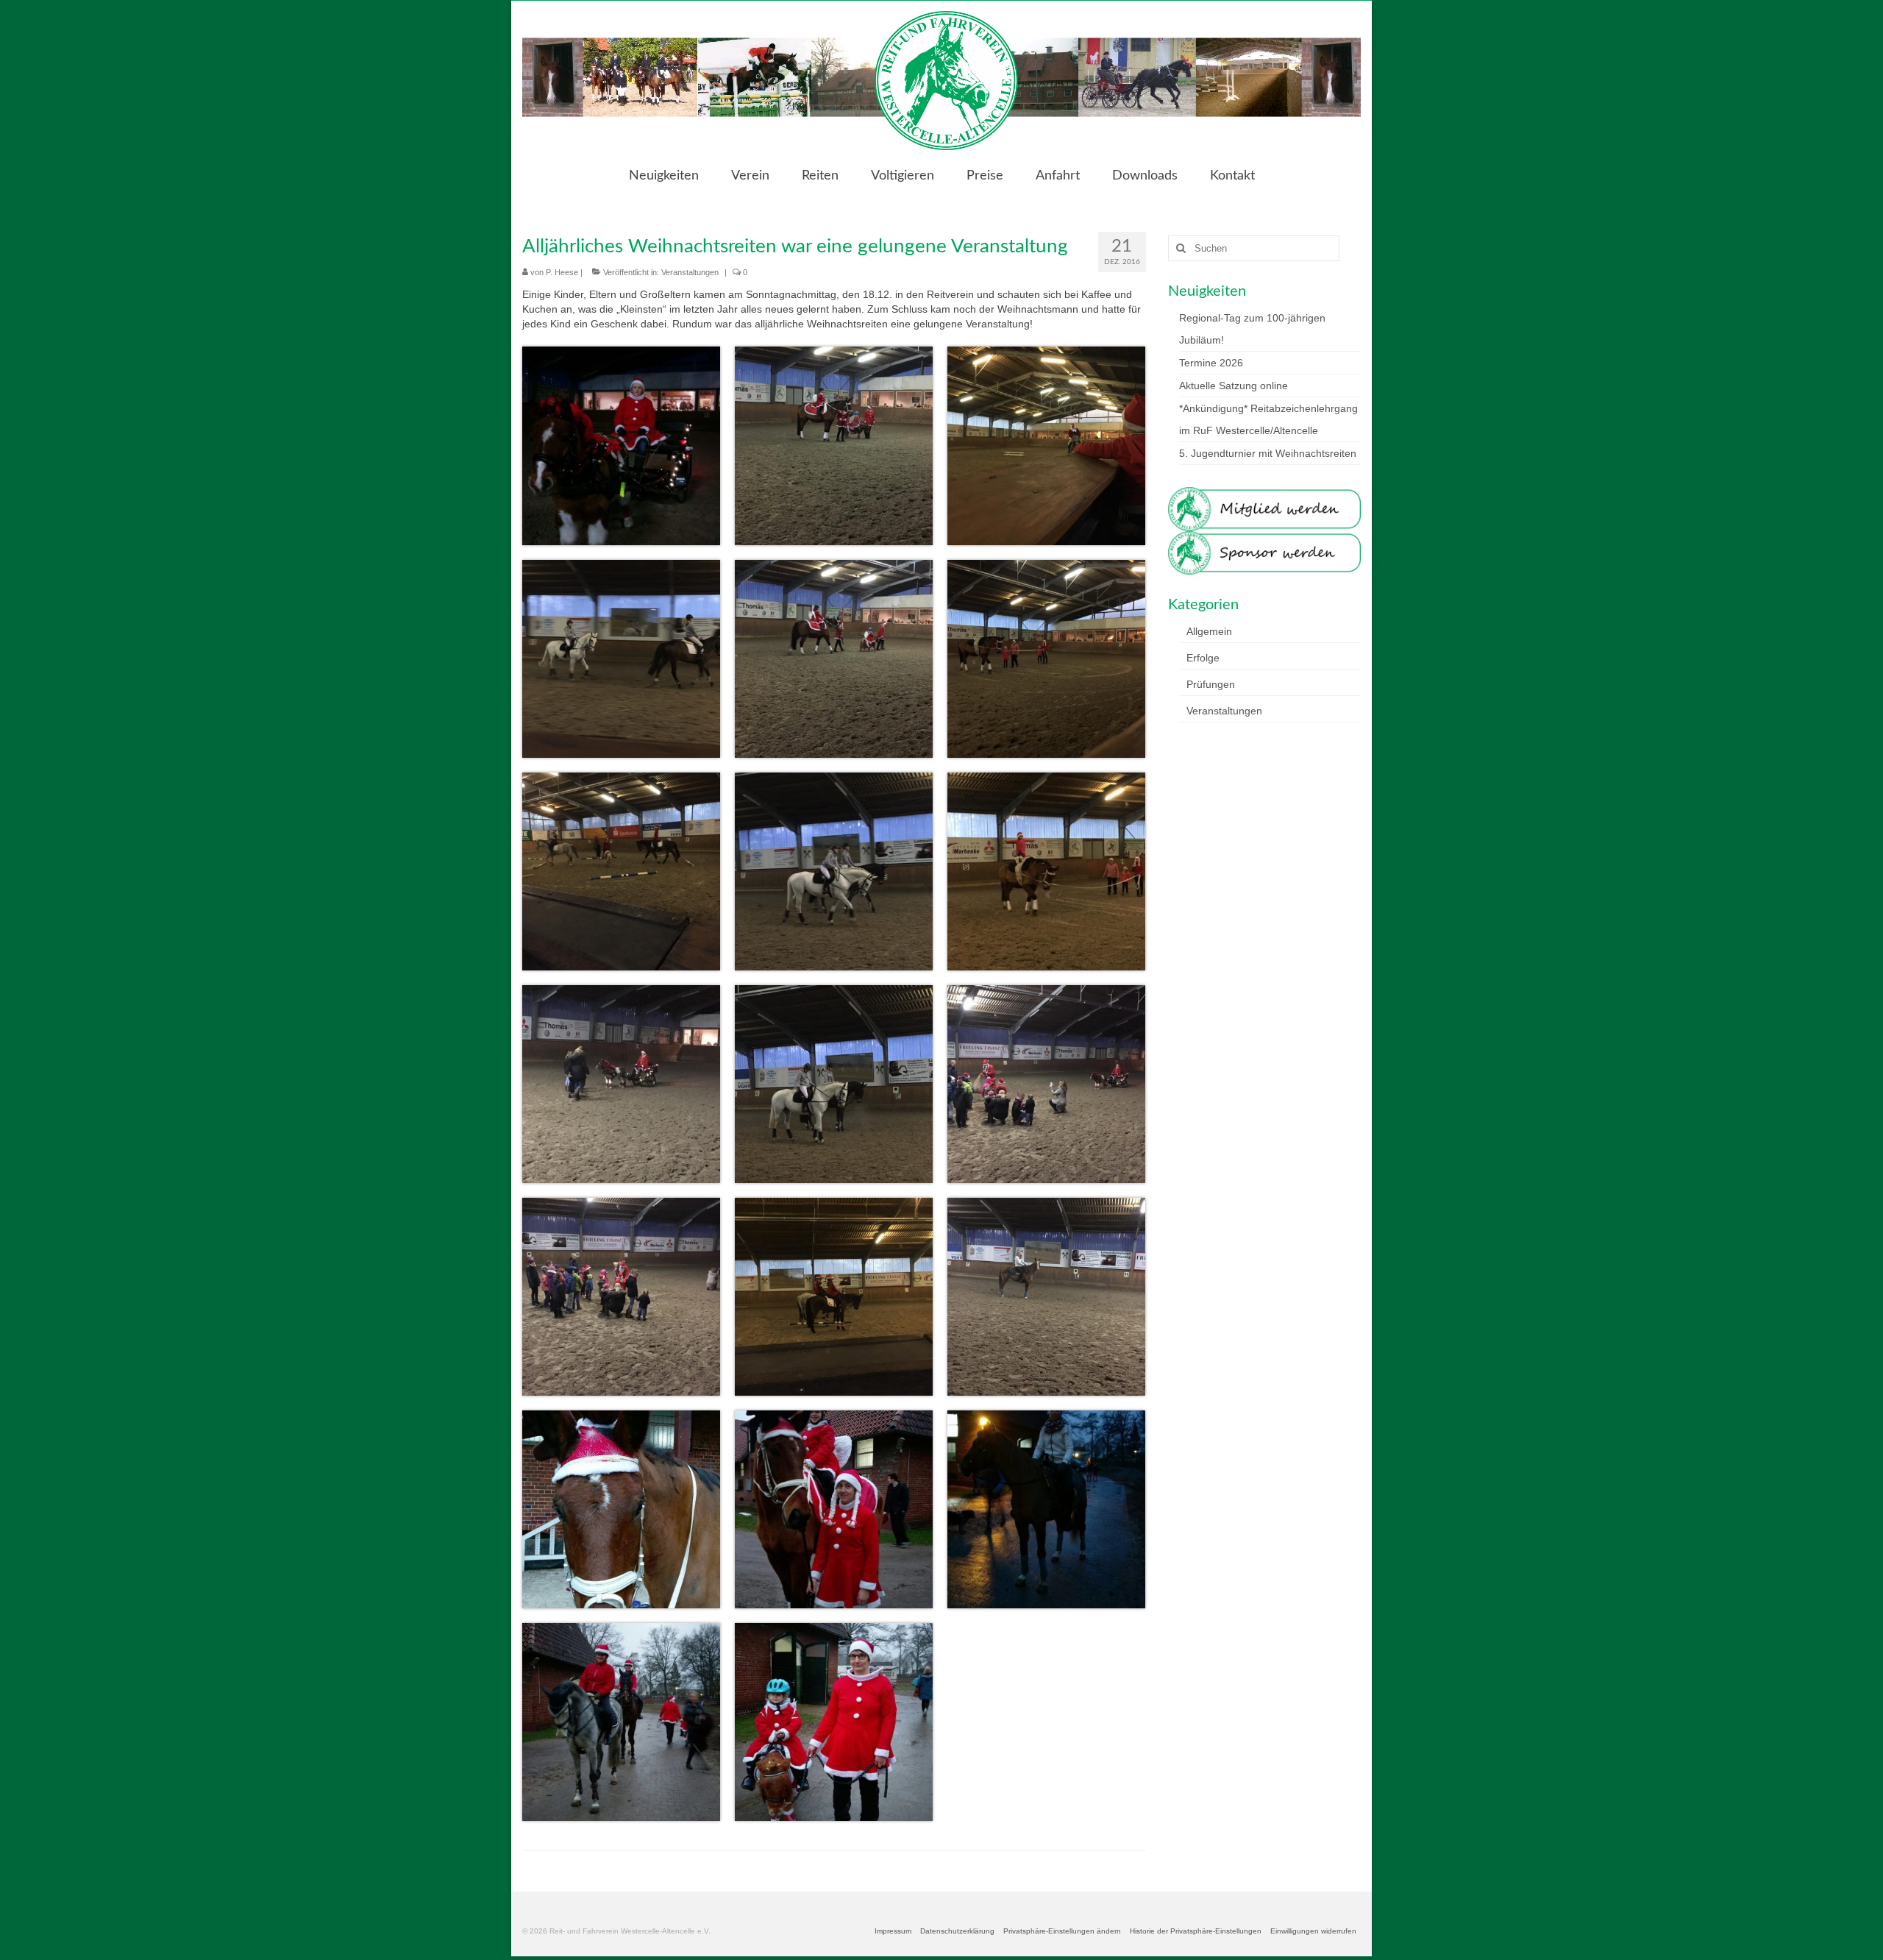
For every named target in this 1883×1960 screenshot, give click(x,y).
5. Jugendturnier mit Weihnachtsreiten (1268, 453)
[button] (1062, 1931)
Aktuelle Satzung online (1234, 386)
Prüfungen (1211, 684)
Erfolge (1203, 658)
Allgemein (1209, 631)
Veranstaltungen (690, 272)
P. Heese (562, 272)
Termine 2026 (1211, 363)
